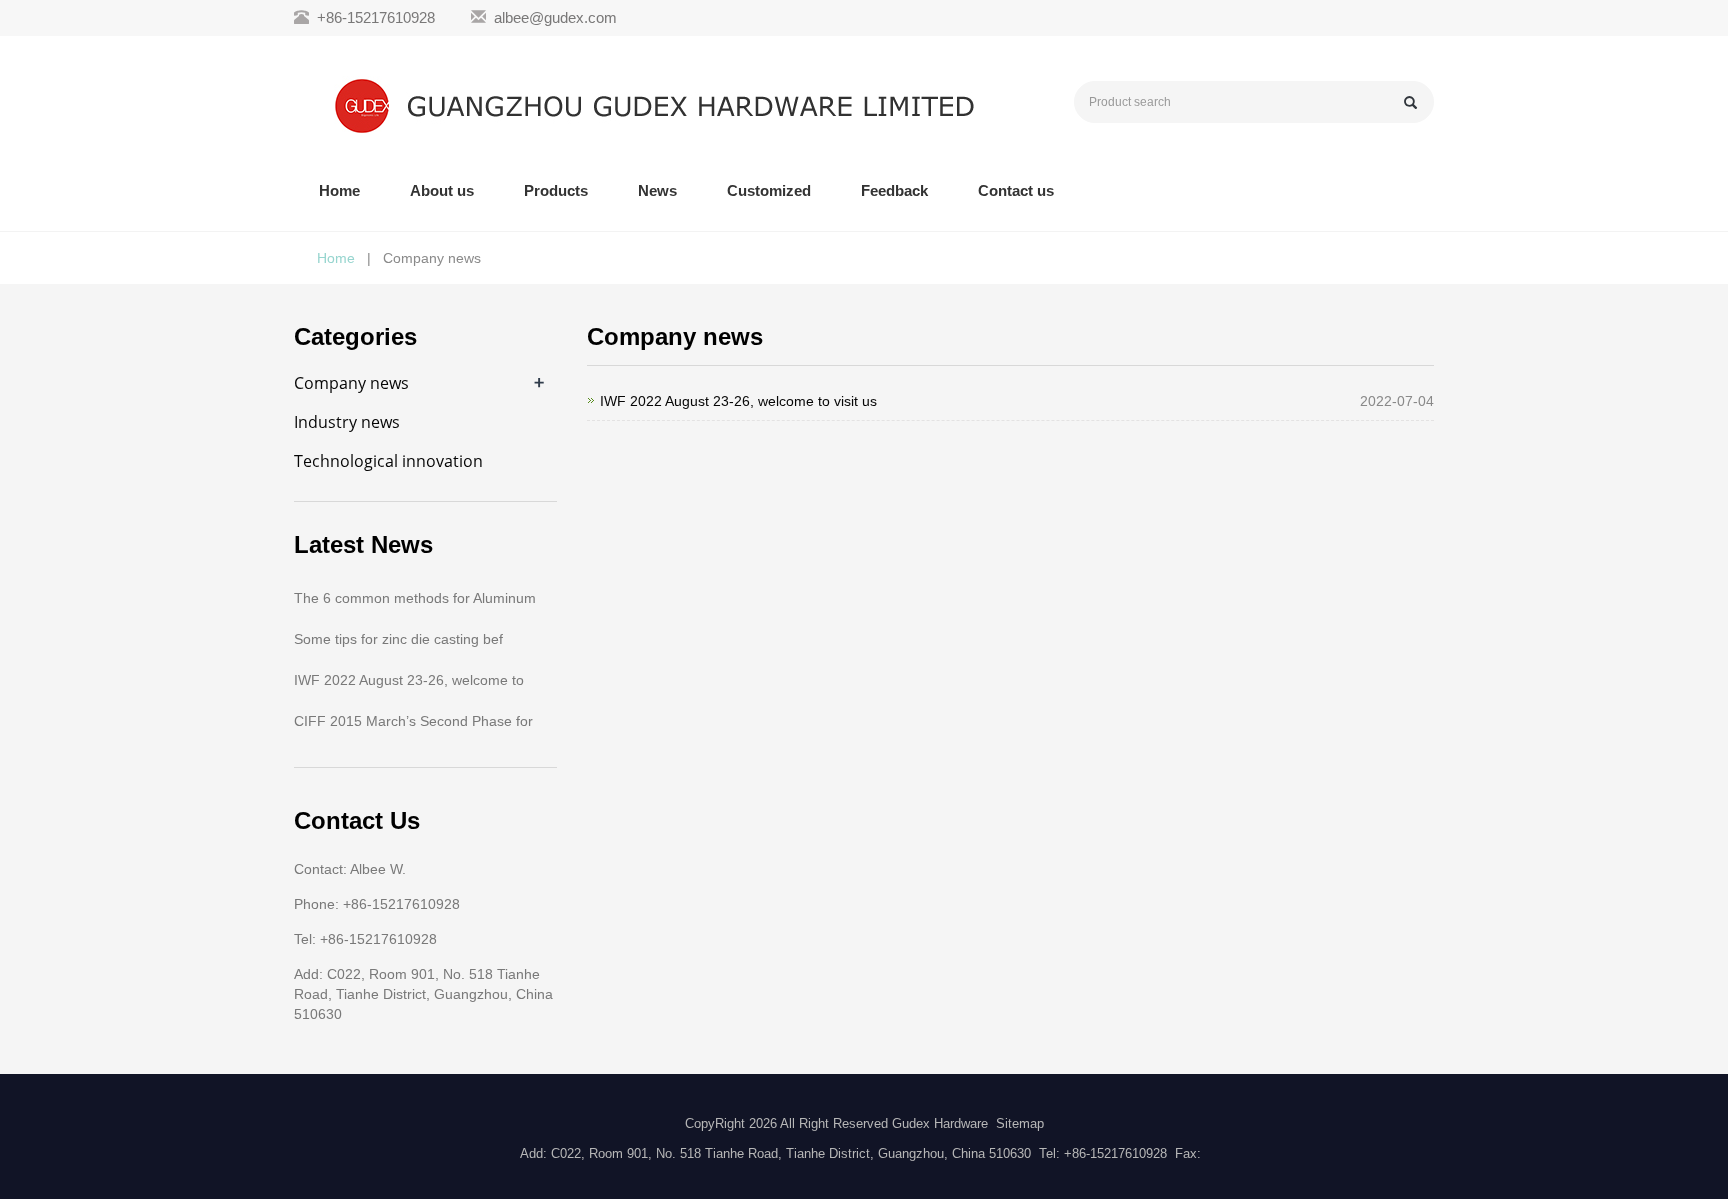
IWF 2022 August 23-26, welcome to (409, 680)
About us (442, 190)
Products (556, 190)
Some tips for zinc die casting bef (398, 639)
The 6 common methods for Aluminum (415, 598)
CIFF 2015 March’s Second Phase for (413, 721)
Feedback (894, 190)
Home (339, 190)
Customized (769, 190)
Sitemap (1020, 1123)
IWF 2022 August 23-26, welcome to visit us (738, 401)
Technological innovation (388, 461)
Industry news (347, 422)
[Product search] (1410, 102)
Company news (351, 383)
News (657, 190)
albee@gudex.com (555, 17)
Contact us (1016, 190)
